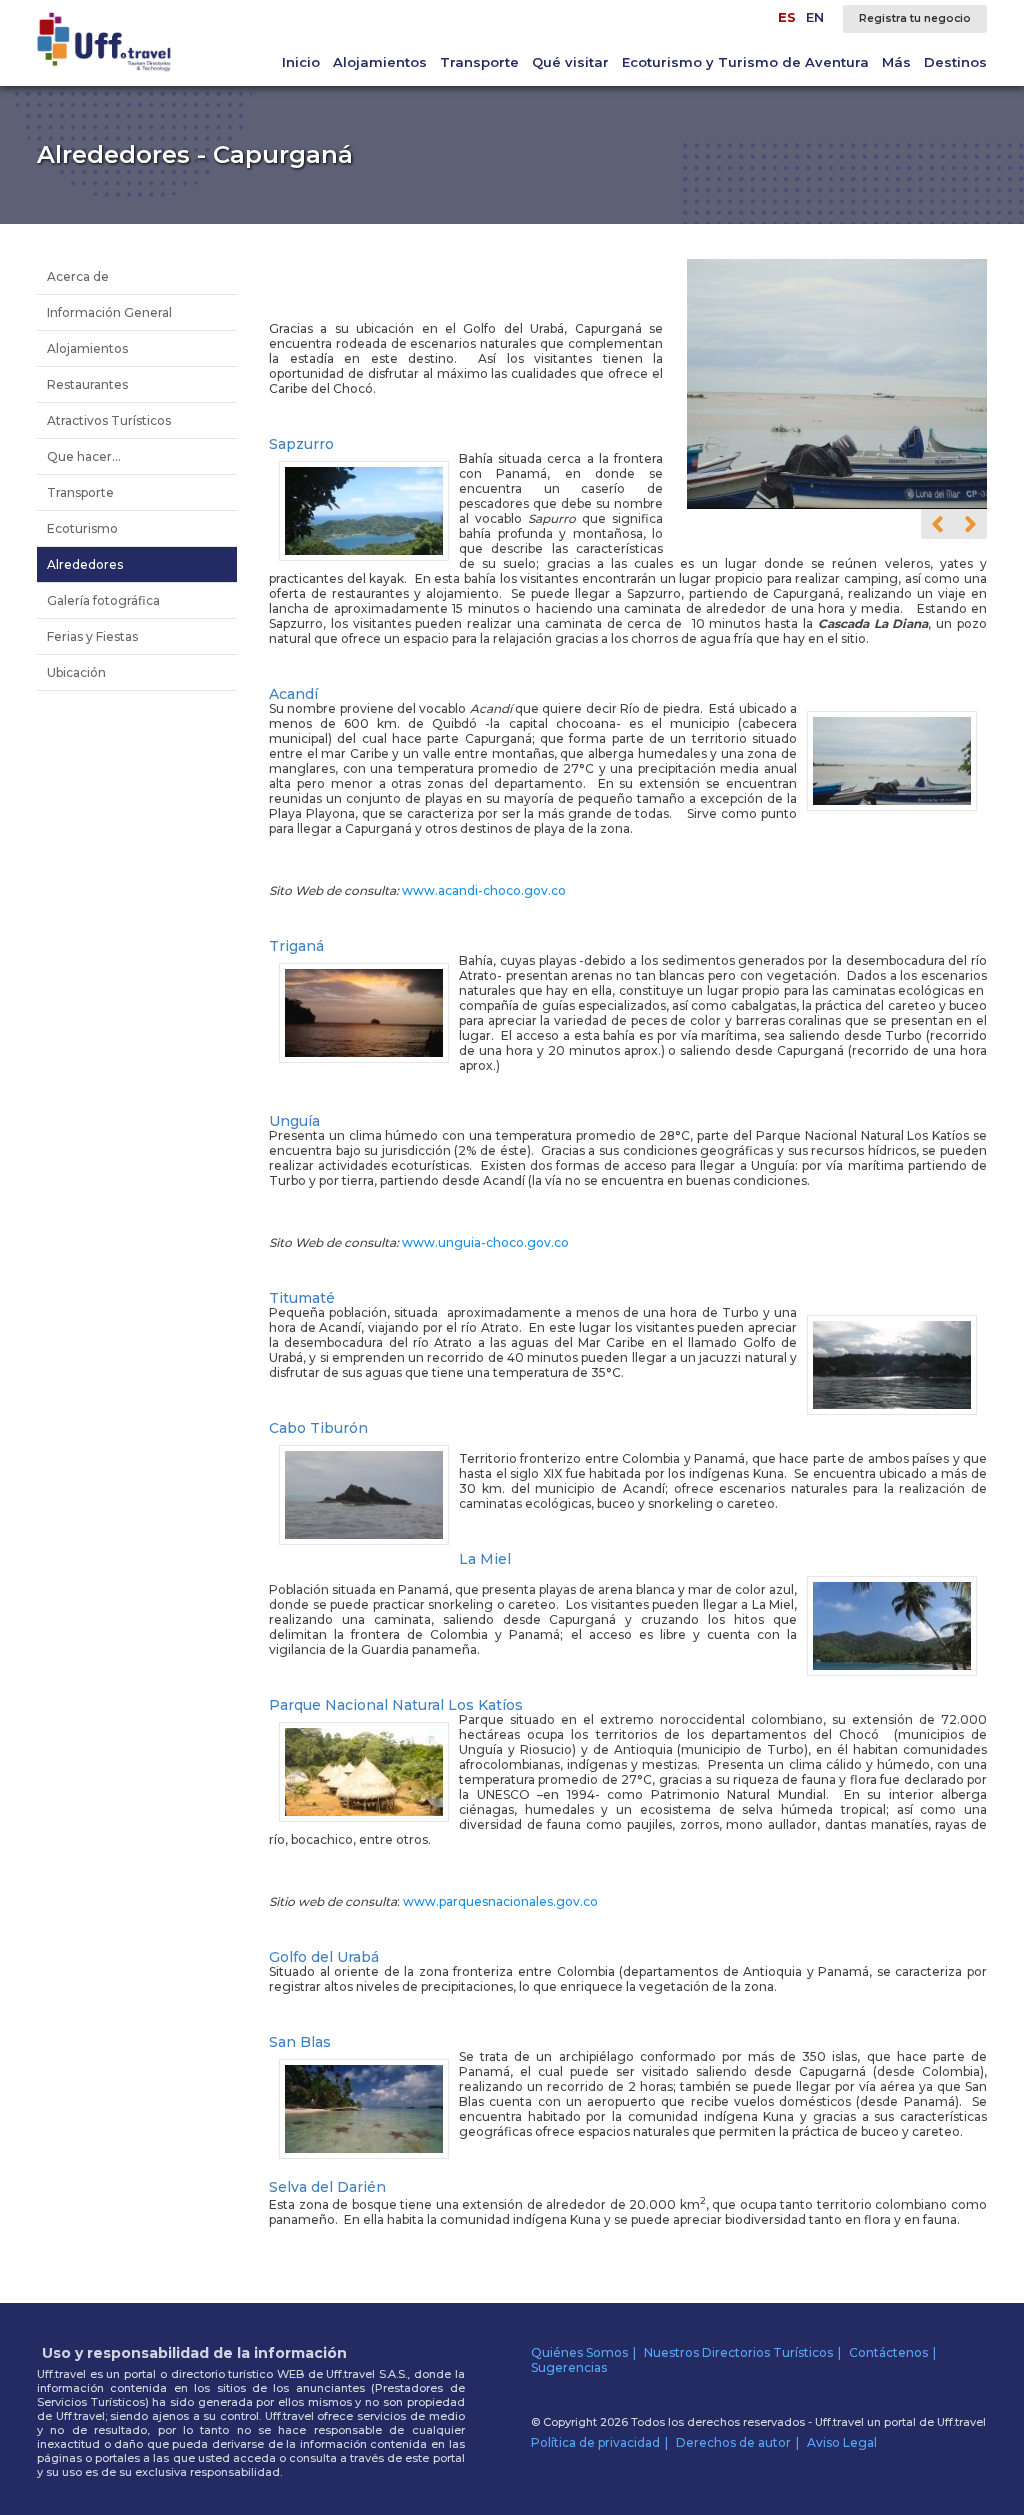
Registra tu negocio (915, 18)
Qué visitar (570, 62)
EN (815, 17)
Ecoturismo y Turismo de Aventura (745, 62)
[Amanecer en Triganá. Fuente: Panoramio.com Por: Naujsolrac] (839, 504)
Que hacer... (84, 456)
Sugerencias (569, 2367)
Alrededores (85, 564)
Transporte (479, 62)
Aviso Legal (842, 2442)
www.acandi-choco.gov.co (484, 890)
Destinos (955, 62)
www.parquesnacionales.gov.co (500, 1901)
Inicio (301, 62)
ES (787, 17)
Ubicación (76, 672)
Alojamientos (380, 62)
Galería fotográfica (103, 600)
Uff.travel (961, 2422)
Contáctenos (888, 2352)
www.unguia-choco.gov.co (485, 1242)
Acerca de (78, 276)
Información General (109, 312)
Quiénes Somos (579, 2352)
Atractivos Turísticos (109, 420)
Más (896, 62)
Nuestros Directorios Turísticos (738, 2352)
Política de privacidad (595, 2442)
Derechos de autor (733, 2442)
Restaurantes (87, 384)
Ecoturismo (82, 528)
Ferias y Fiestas (92, 636)
